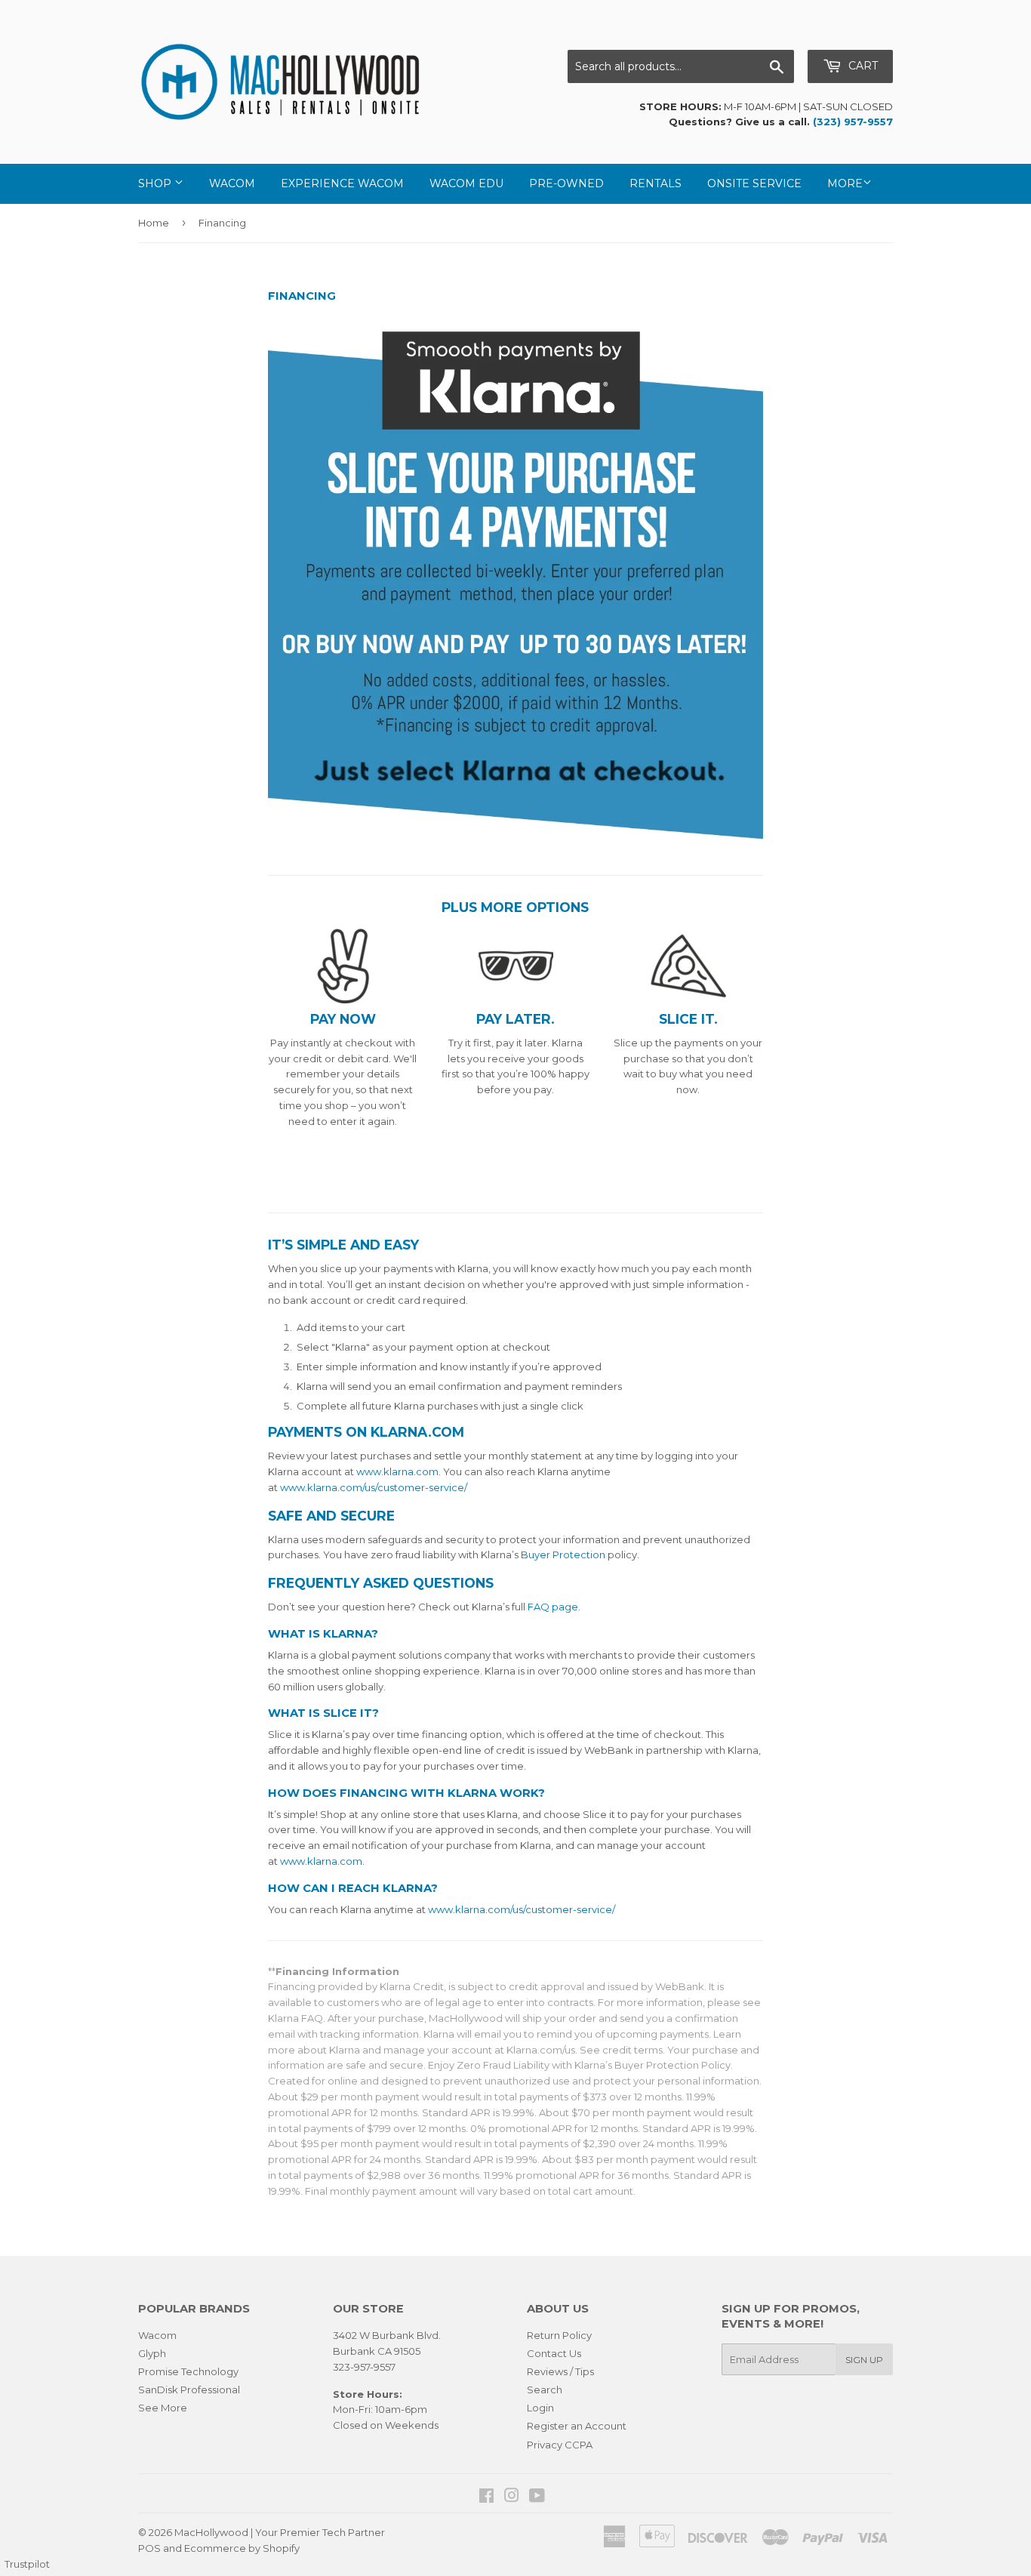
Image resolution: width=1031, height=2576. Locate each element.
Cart (862, 66)
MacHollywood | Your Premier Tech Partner (280, 2532)
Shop (156, 183)
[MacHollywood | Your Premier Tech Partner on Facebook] (486, 2497)
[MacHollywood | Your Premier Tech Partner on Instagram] (512, 2497)
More (845, 183)
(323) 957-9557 (853, 122)
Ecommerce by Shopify (242, 2548)
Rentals (656, 183)
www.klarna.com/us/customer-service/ (374, 1487)
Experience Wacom (342, 183)
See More (163, 2408)
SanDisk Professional (189, 2390)
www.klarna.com (397, 1471)
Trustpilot (27, 2564)
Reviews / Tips (560, 2371)
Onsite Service (754, 183)
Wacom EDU (466, 183)
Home (154, 223)
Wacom (232, 183)
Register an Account (577, 2426)
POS (149, 2548)
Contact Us (554, 2353)
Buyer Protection (563, 1555)
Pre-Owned (566, 183)
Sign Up (864, 2360)
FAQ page (553, 1607)
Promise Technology (188, 2371)
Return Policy (559, 2335)
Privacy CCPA (560, 2445)
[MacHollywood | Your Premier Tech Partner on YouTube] (537, 2497)
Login (540, 2408)
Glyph (152, 2353)
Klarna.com (417, 1432)
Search (545, 2390)
